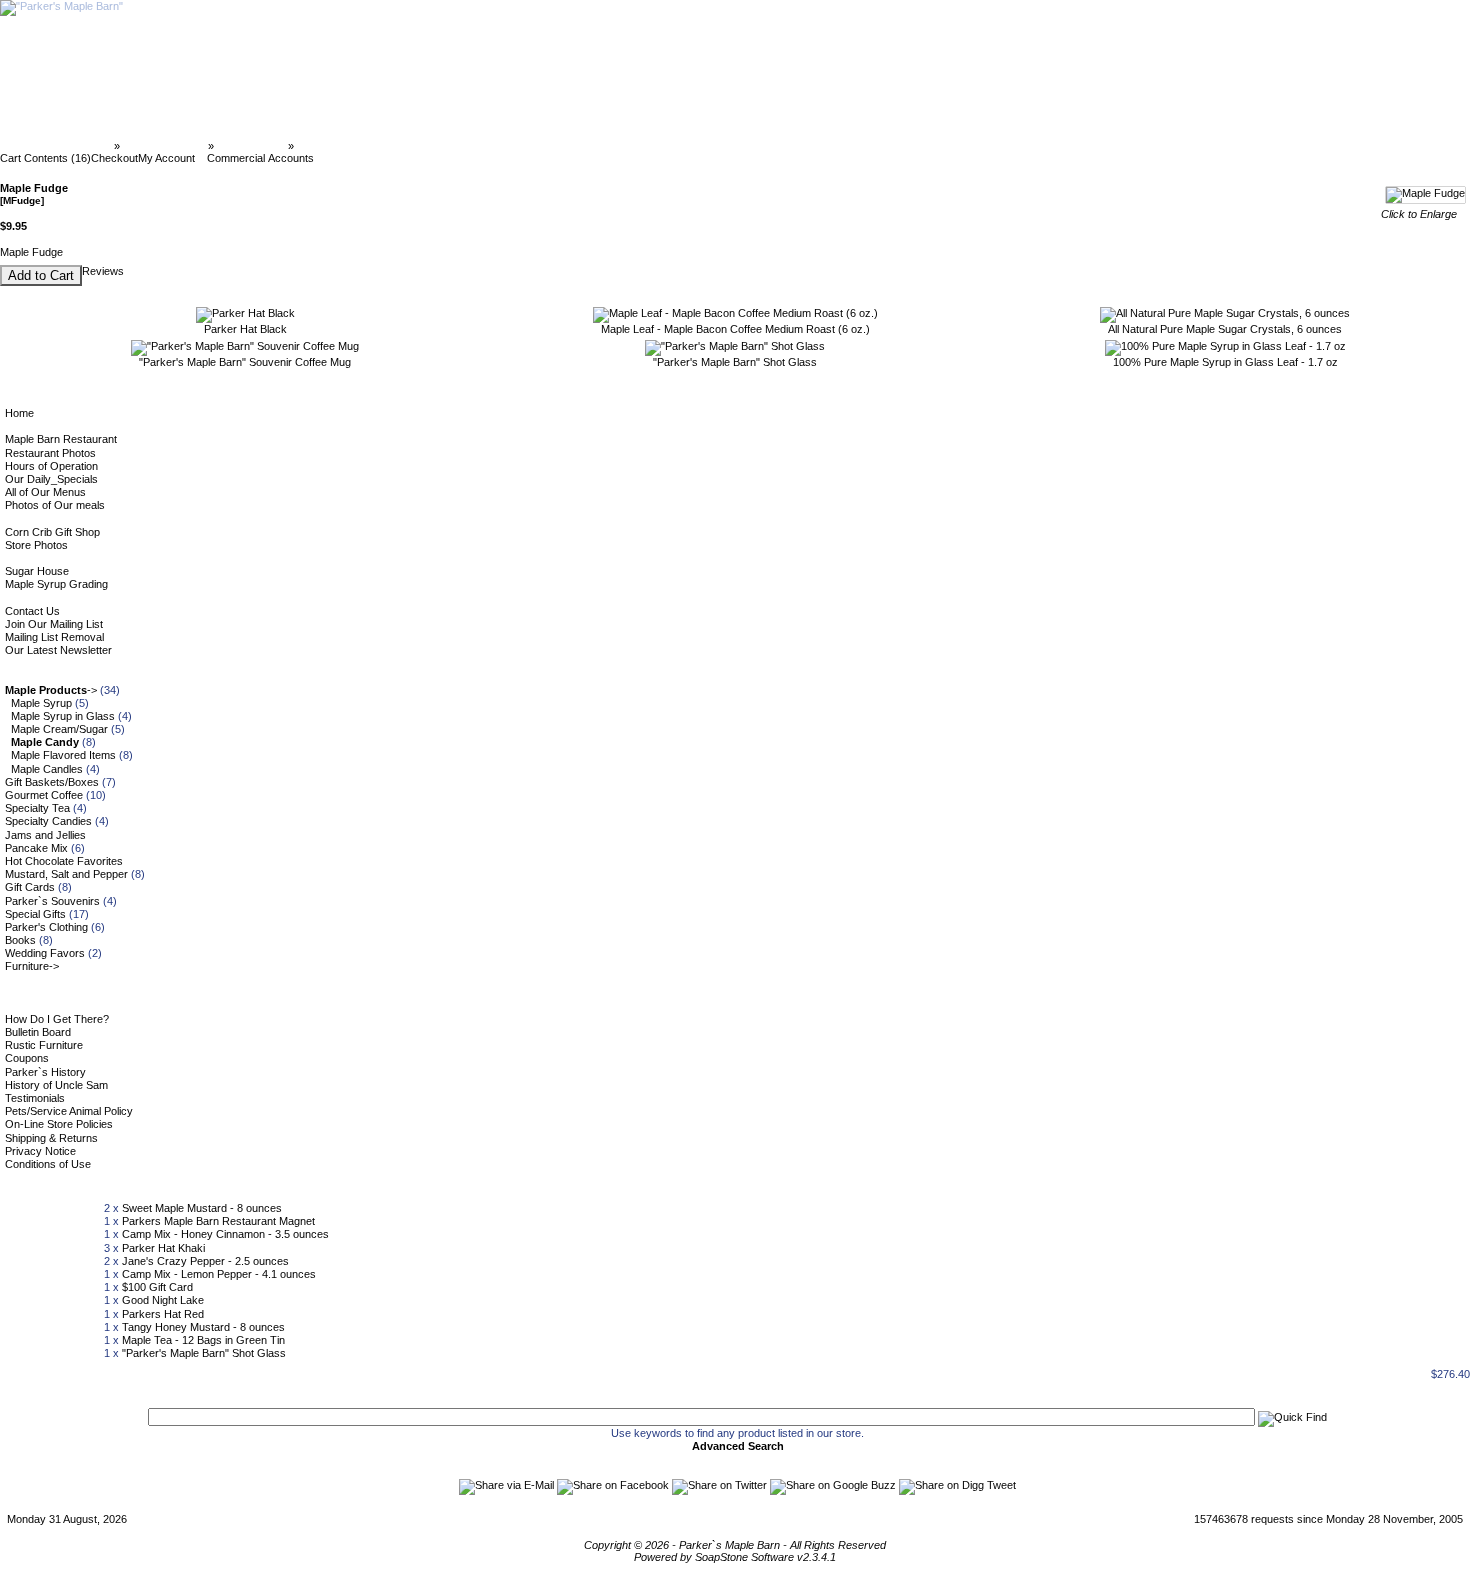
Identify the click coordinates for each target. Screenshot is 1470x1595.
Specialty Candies (48, 821)
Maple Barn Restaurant (61, 439)
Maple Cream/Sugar (59, 729)
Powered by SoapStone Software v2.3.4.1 (735, 1557)
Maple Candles (47, 769)
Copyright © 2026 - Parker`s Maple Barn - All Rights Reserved (735, 1545)
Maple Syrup (41, 703)
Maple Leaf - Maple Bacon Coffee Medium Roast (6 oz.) (735, 329)
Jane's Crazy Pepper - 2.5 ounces (205, 1261)
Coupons (27, 1058)
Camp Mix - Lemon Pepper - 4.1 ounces (219, 1274)
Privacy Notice (40, 1151)
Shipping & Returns (51, 1138)
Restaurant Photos (50, 453)
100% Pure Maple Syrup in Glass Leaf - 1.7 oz (1225, 362)
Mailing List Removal (54, 637)
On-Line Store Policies (59, 1124)
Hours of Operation (51, 466)
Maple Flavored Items (63, 755)
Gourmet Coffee (44, 795)
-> (51, 690)
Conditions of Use (48, 1164)
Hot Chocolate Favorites (64, 861)
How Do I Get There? (57, 1019)
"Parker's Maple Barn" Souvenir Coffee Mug (245, 362)
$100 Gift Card (157, 1287)
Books (20, 940)
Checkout (114, 158)
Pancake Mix (36, 848)
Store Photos (36, 545)
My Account (166, 158)
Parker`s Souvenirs (52, 901)
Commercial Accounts (260, 158)
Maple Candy (251, 146)
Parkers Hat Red (163, 1314)
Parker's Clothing (46, 927)
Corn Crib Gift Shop (52, 532)
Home (19, 413)
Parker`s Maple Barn (58, 146)
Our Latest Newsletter (58, 650)
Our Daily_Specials (51, 479)
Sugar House (37, 571)
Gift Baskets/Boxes (52, 782)
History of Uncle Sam (56, 1085)
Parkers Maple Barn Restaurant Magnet (218, 1221)
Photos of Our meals (55, 505)
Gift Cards (30, 887)
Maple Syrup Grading (56, 584)
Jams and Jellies (45, 835)
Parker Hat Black (245, 329)
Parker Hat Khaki (163, 1248)
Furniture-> (32, 966)
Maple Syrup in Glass (63, 716)
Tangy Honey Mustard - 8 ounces (203, 1327)
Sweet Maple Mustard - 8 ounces (202, 1208)
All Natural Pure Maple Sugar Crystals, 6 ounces (1225, 329)
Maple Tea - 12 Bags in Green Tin (203, 1340)
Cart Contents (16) (45, 158)
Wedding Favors (45, 953)
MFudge (318, 146)
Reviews (103, 271)
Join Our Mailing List (54, 624)
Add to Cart (41, 275)
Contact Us (32, 611)
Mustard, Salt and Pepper (66, 874)
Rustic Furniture (44, 1045)
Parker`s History (45, 1072)
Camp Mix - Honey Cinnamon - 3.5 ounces (225, 1234)
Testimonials (35, 1098)
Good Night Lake (163, 1300)
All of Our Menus (45, 492)
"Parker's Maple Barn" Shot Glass (735, 362)
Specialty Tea (37, 808)
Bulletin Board (38, 1032)
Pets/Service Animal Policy (69, 1111)
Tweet (1001, 1485)
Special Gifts (35, 914)
